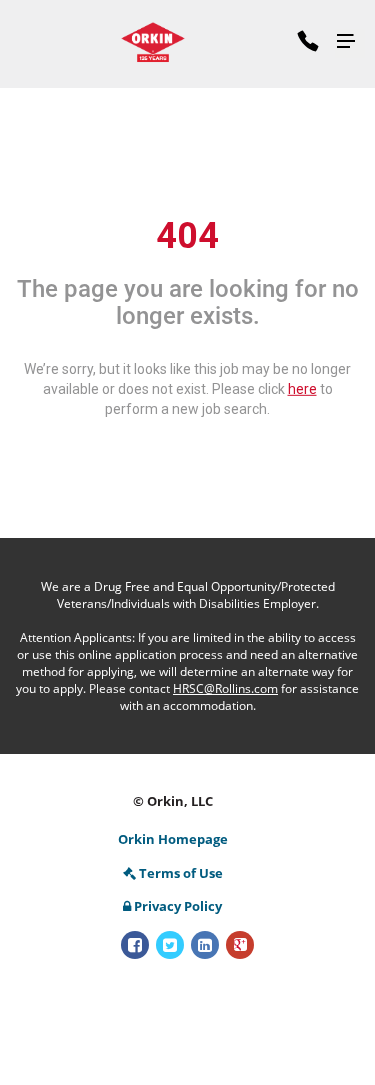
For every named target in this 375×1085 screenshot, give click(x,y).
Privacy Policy (178, 906)
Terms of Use (181, 873)
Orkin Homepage (173, 839)
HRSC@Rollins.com (225, 688)
